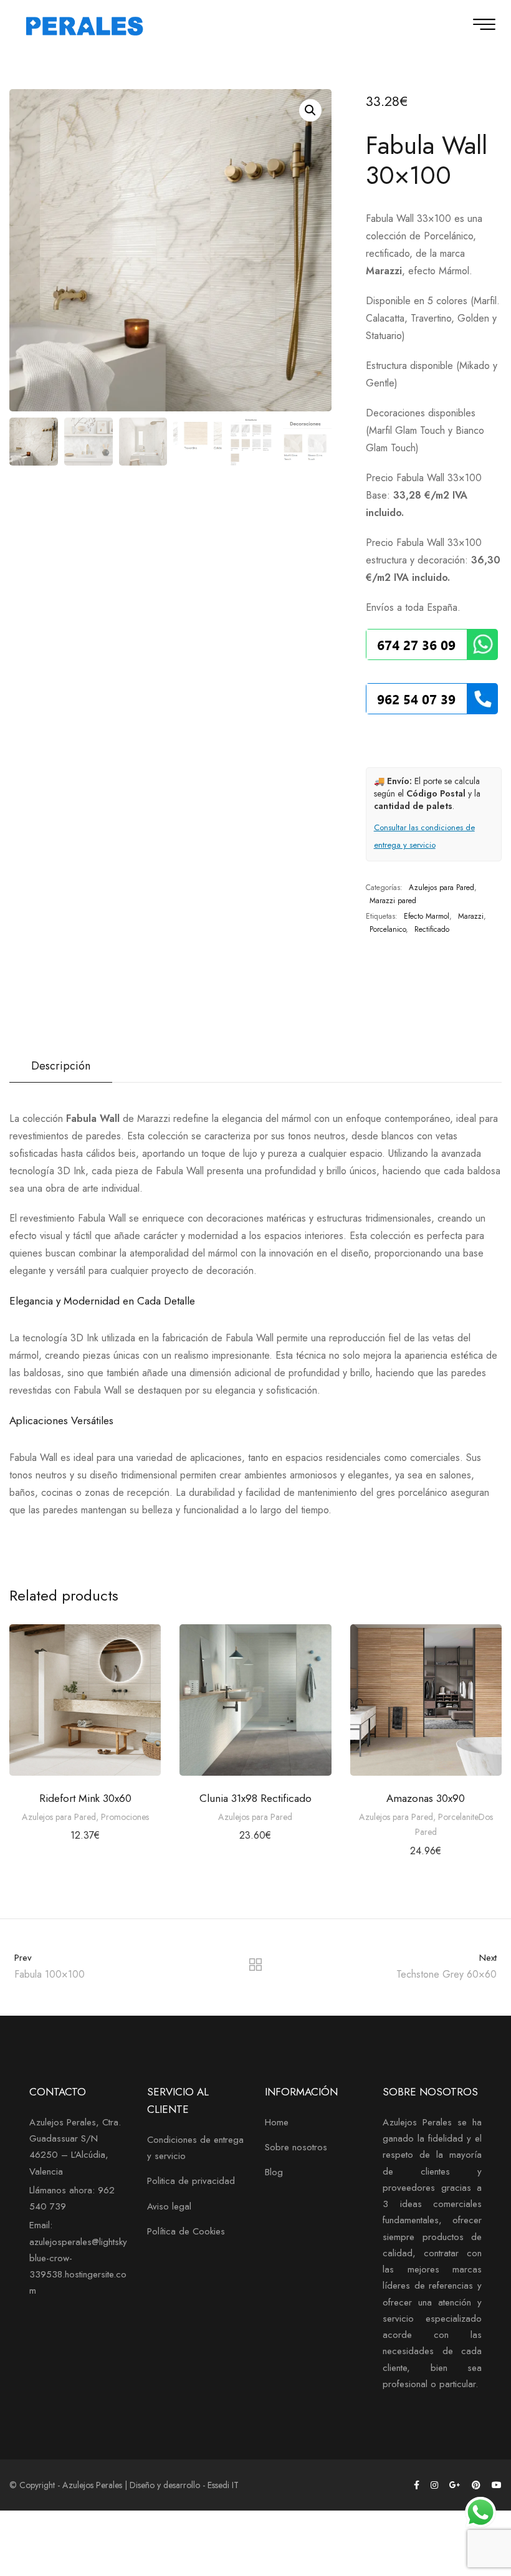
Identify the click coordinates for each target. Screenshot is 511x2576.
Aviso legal (169, 2206)
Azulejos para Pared (442, 888)
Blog (274, 2172)
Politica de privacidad (191, 2181)
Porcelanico (388, 929)
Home (277, 2122)
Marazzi (471, 916)
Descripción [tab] (61, 1066)
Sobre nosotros (296, 2147)
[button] (310, 110)
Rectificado (432, 929)
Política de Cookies (186, 2231)
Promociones (125, 1817)
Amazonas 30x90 (426, 1798)
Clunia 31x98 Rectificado (255, 1798)
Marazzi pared (393, 901)
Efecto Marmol (427, 916)
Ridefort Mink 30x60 (85, 1798)
